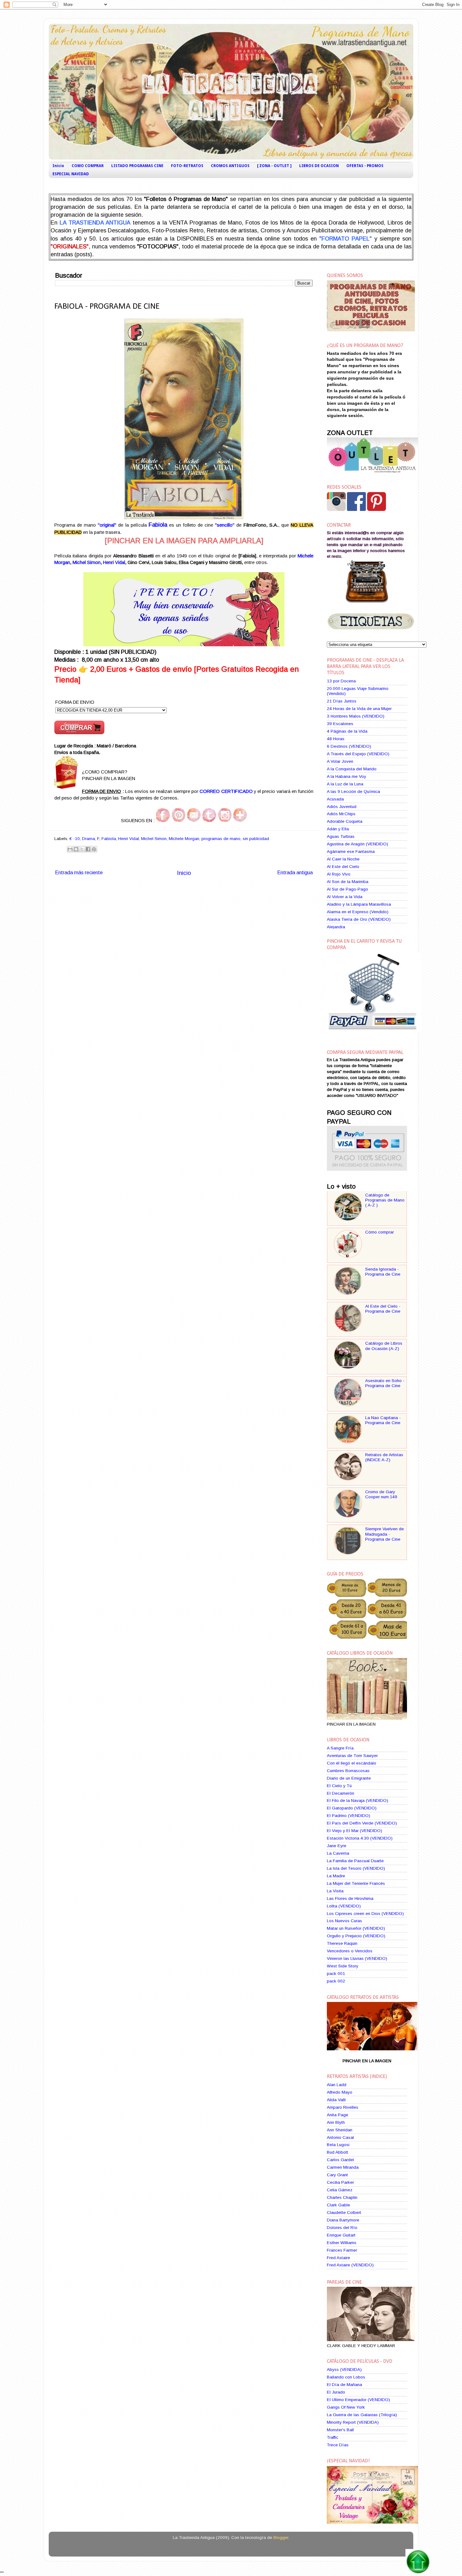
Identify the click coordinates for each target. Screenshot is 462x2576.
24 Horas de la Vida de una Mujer (359, 709)
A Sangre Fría (340, 1748)
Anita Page (338, 2115)
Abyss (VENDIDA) (344, 2370)
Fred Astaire (338, 2258)
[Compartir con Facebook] (88, 849)
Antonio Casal (340, 2137)
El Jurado (336, 2392)
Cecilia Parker (340, 2182)
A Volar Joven (340, 761)
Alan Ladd (337, 2085)
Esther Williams (342, 2243)
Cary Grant (337, 2175)
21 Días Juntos (342, 701)
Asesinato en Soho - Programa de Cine (385, 1383)
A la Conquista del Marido (352, 769)
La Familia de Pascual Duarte (355, 1861)
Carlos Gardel (340, 2160)
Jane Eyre (337, 1846)
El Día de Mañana (344, 2385)
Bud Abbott (338, 2152)
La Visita (335, 1891)
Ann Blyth (336, 2122)
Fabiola (109, 839)
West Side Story (343, 1966)
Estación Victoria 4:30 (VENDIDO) (360, 1838)
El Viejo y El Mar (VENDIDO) (355, 1831)
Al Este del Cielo (343, 867)
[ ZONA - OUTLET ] (274, 166)
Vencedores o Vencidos (350, 1951)
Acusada (335, 799)
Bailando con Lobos (346, 2377)
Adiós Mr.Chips (341, 814)
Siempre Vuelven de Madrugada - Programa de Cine (385, 1534)
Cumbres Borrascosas (348, 1771)
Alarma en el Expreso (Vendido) (358, 912)
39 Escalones (340, 724)
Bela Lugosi (338, 2145)
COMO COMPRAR (88, 166)
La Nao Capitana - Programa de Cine (383, 1420)
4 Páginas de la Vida (347, 731)
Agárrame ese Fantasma (351, 851)
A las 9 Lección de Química (353, 792)
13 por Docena (341, 681)
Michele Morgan (184, 839)
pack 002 (336, 1981)
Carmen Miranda (343, 2167)
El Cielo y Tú (339, 1786)
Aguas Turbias (341, 836)
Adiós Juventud (342, 807)
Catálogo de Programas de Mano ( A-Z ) (385, 1200)
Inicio (58, 166)
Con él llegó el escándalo (352, 1763)
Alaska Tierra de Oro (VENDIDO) (359, 919)
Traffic (333, 2437)
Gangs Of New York (346, 2407)
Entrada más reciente (79, 872)
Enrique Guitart (341, 2235)
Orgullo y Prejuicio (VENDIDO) (356, 1936)
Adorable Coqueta (345, 821)
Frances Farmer (342, 2250)
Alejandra (336, 927)
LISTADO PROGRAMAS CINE (137, 166)
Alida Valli (336, 2100)
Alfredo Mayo (340, 2092)
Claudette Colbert (344, 2213)
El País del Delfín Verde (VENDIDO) (362, 1823)
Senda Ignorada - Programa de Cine (383, 1272)
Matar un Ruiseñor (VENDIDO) (356, 1928)
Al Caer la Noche (343, 859)
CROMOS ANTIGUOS (230, 166)
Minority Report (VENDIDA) (353, 2422)
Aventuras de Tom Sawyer (352, 1756)
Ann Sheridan (340, 2130)
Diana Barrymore (343, 2220)
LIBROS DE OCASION (319, 166)
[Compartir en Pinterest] (94, 849)
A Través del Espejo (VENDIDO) (358, 754)
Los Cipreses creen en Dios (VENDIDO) (365, 1914)
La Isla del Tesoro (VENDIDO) (356, 1868)
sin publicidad (256, 839)
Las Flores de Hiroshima (350, 1898)
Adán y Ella (338, 829)
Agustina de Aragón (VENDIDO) (357, 844)
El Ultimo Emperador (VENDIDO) (358, 2400)
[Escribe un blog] (76, 849)
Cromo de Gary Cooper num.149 (381, 1494)
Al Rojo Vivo (339, 874)
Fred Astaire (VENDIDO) (350, 2265)
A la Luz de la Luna (345, 784)
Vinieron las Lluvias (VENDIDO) (357, 1958)
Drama (88, 839)
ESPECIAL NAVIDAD (71, 174)
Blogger (281, 2538)
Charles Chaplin (342, 2197)
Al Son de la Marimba (348, 882)
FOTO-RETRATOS (187, 166)
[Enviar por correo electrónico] (70, 849)
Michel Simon (87, 562)
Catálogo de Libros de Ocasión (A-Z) (384, 1346)
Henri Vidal (114, 562)
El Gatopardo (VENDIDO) (352, 1808)
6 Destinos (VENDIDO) (349, 746)
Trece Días (338, 2445)
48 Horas (336, 739)
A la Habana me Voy (346, 776)
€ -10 (75, 839)
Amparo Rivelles (343, 2107)
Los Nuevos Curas (344, 1921)
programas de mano (221, 839)
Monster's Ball (340, 2430)
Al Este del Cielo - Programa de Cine (383, 1309)
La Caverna (338, 1853)
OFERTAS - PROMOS (365, 166)
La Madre (336, 1876)
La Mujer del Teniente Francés (356, 1883)
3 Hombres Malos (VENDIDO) (356, 716)
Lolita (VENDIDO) (344, 1906)
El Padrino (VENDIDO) (349, 1816)
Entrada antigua (295, 872)
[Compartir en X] (82, 849)
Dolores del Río (342, 2228)
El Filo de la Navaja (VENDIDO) (357, 1800)
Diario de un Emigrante (349, 1778)
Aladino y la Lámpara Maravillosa (359, 904)
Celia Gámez (340, 2190)
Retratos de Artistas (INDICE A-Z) (384, 1457)
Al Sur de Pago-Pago (347, 889)
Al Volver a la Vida (345, 897)
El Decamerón (341, 1793)
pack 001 (336, 1974)
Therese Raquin (342, 1943)
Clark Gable (338, 2205)
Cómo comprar (379, 1232)
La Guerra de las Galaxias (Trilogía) (362, 2415)
